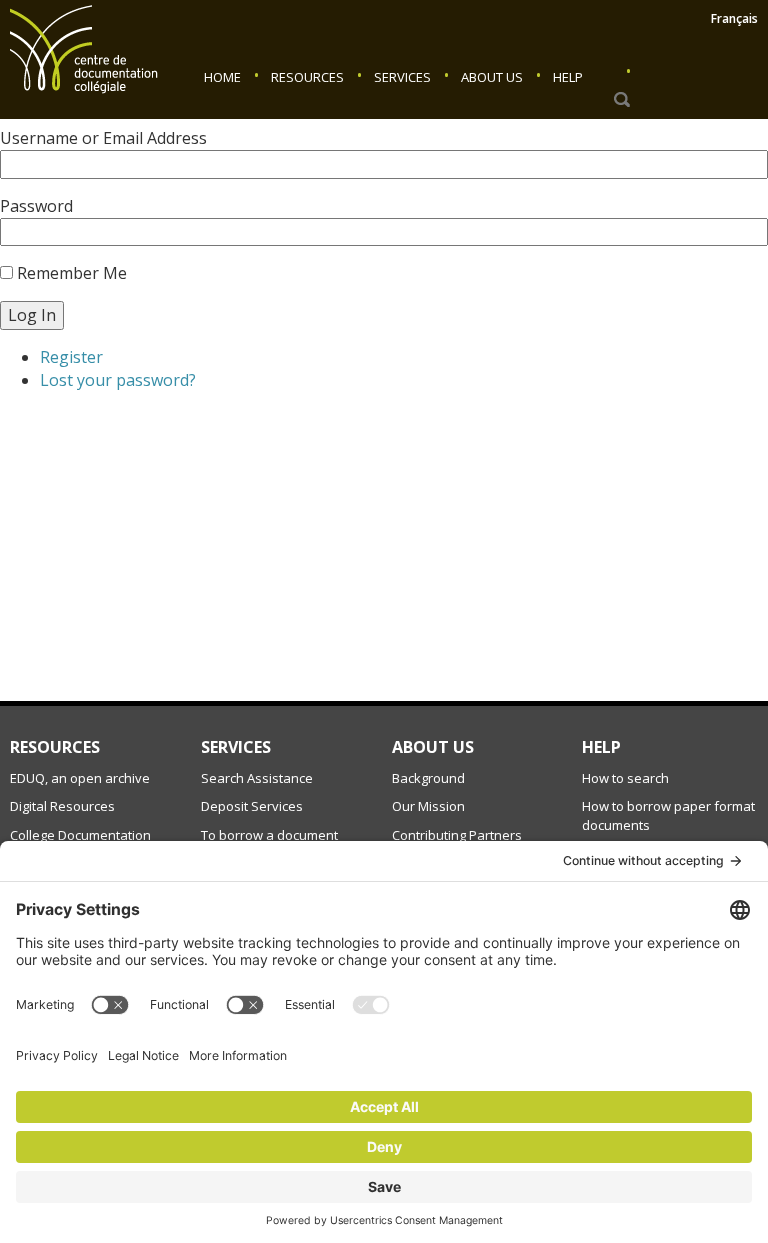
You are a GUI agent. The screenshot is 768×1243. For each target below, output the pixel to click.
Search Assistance (257, 778)
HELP (601, 747)
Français (734, 18)
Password (36, 206)
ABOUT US (433, 747)
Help (568, 77)
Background (428, 778)
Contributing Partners (457, 835)
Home (222, 77)
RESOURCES (55, 747)
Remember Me (72, 273)
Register (71, 357)
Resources (307, 77)
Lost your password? (118, 380)
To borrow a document (269, 835)
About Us (492, 77)
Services (402, 77)
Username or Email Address (103, 138)
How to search (625, 778)
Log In (32, 315)
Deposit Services (252, 806)
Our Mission (428, 806)
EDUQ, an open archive (80, 778)
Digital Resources (62, 806)
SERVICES (236, 747)
